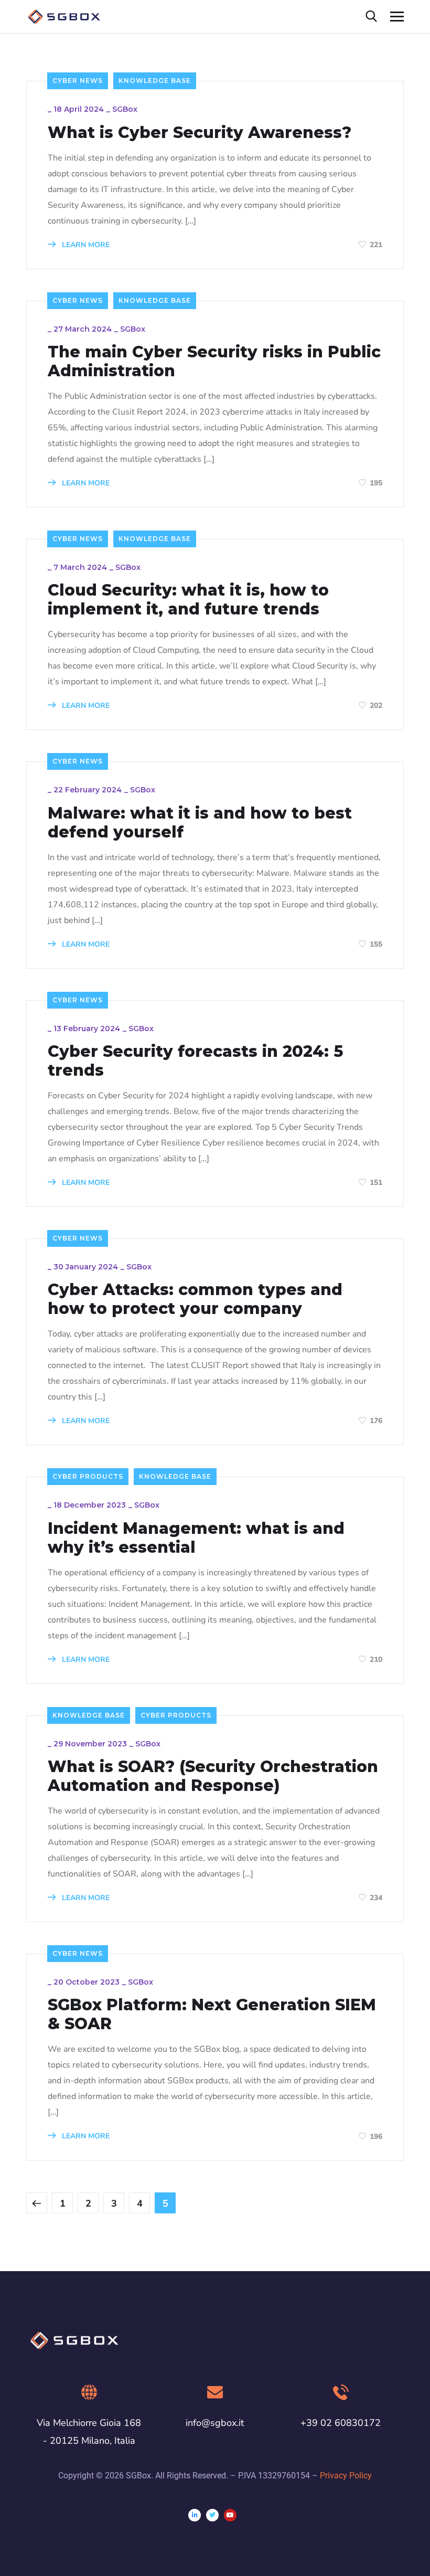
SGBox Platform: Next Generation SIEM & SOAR (212, 2015)
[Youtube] (230, 2515)
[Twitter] (212, 2515)
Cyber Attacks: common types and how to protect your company (195, 1299)
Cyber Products (88, 1476)
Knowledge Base (155, 81)
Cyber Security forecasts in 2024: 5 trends (195, 1061)
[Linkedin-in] (195, 2515)
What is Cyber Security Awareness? (200, 133)
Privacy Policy (346, 2476)
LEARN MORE (85, 245)
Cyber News (78, 81)
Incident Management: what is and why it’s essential (196, 1538)
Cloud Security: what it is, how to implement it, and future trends (188, 600)
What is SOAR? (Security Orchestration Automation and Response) (213, 1776)
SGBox (125, 109)
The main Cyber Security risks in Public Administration (214, 362)
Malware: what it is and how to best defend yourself (200, 823)
